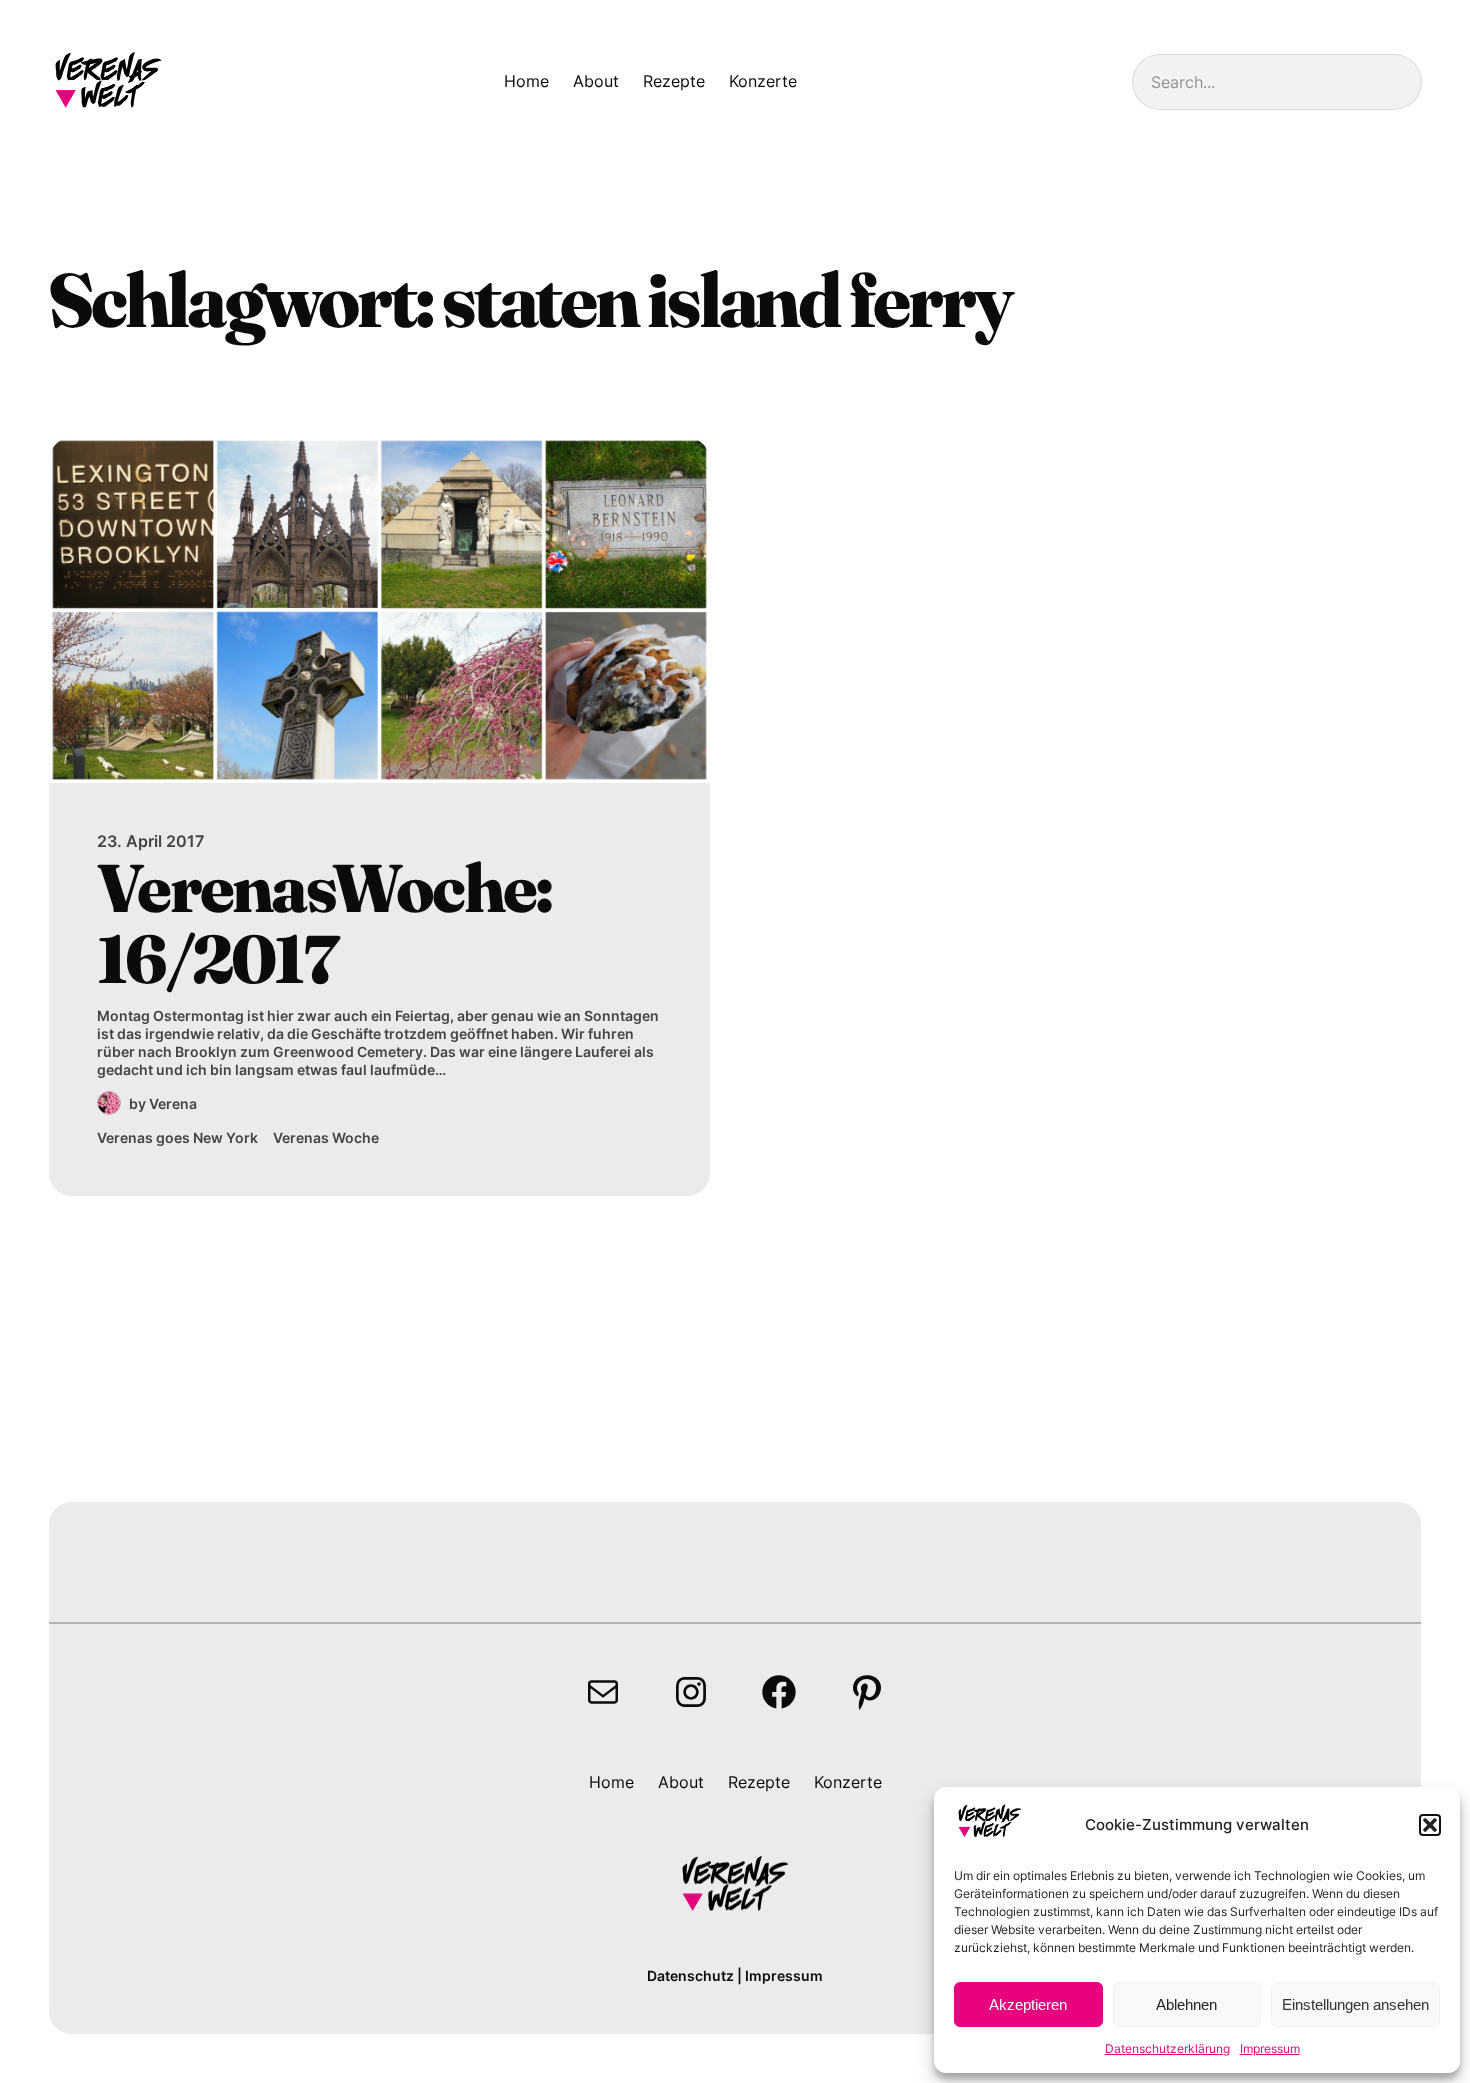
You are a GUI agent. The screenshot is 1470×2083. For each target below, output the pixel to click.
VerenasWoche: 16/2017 (324, 923)
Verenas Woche (326, 1137)
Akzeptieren (1028, 2004)
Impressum (1270, 2048)
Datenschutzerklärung (1167, 2048)
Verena (173, 1103)
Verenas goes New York (177, 1137)
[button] (1430, 1825)
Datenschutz (690, 1975)
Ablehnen (1186, 2004)
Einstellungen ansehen (1355, 2004)
